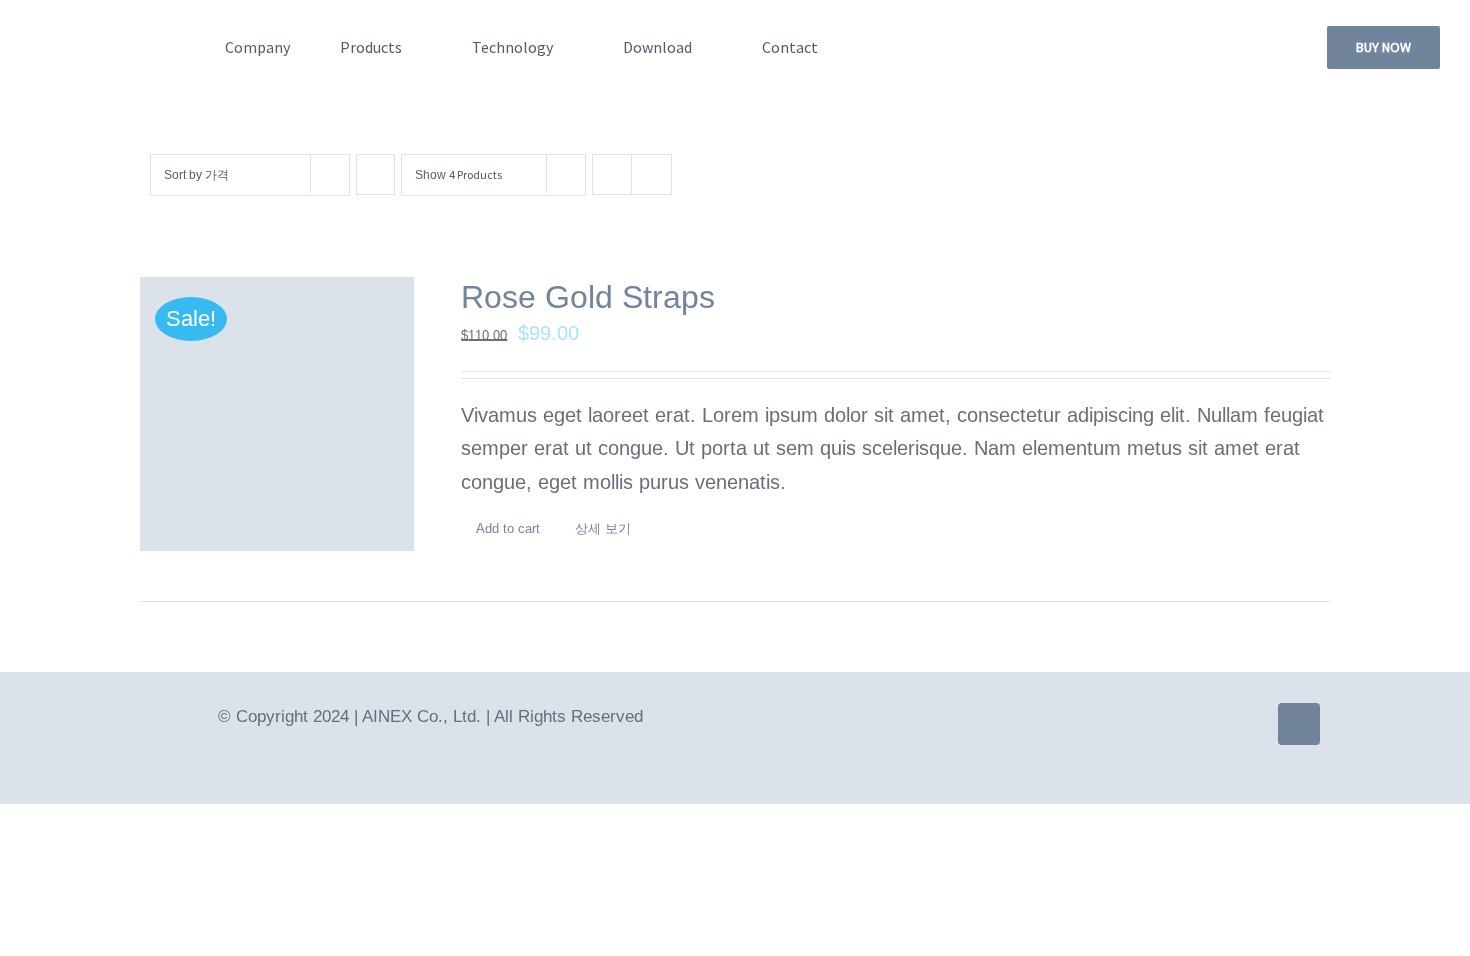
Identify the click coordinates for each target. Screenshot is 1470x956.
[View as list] (651, 174)
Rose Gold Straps (588, 297)
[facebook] (1299, 724)
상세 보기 (603, 528)
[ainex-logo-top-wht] (112, 36)
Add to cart (508, 528)
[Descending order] (375, 174)
